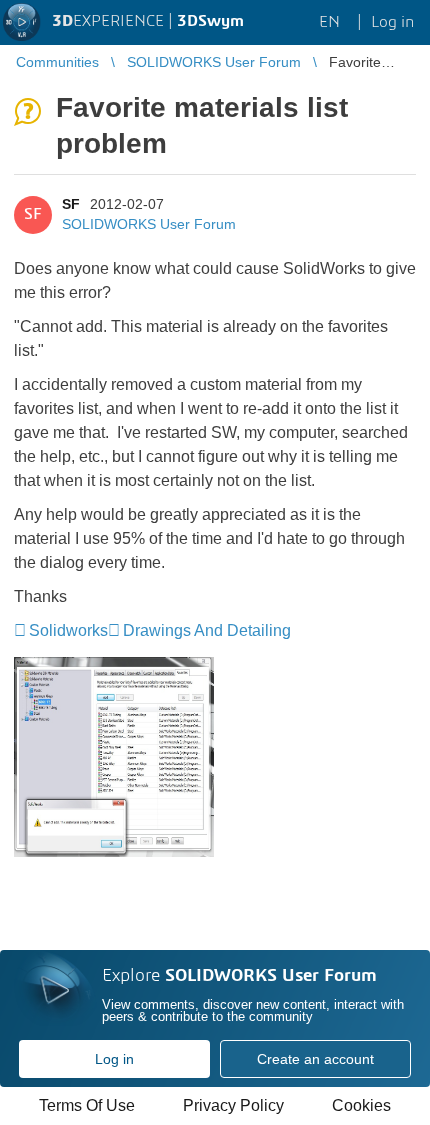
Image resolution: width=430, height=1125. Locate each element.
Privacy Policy (233, 1105)
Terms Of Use (87, 1105)
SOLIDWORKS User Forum (149, 224)
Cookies (361, 1105)
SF (71, 204)
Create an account (315, 1059)
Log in (114, 1059)
